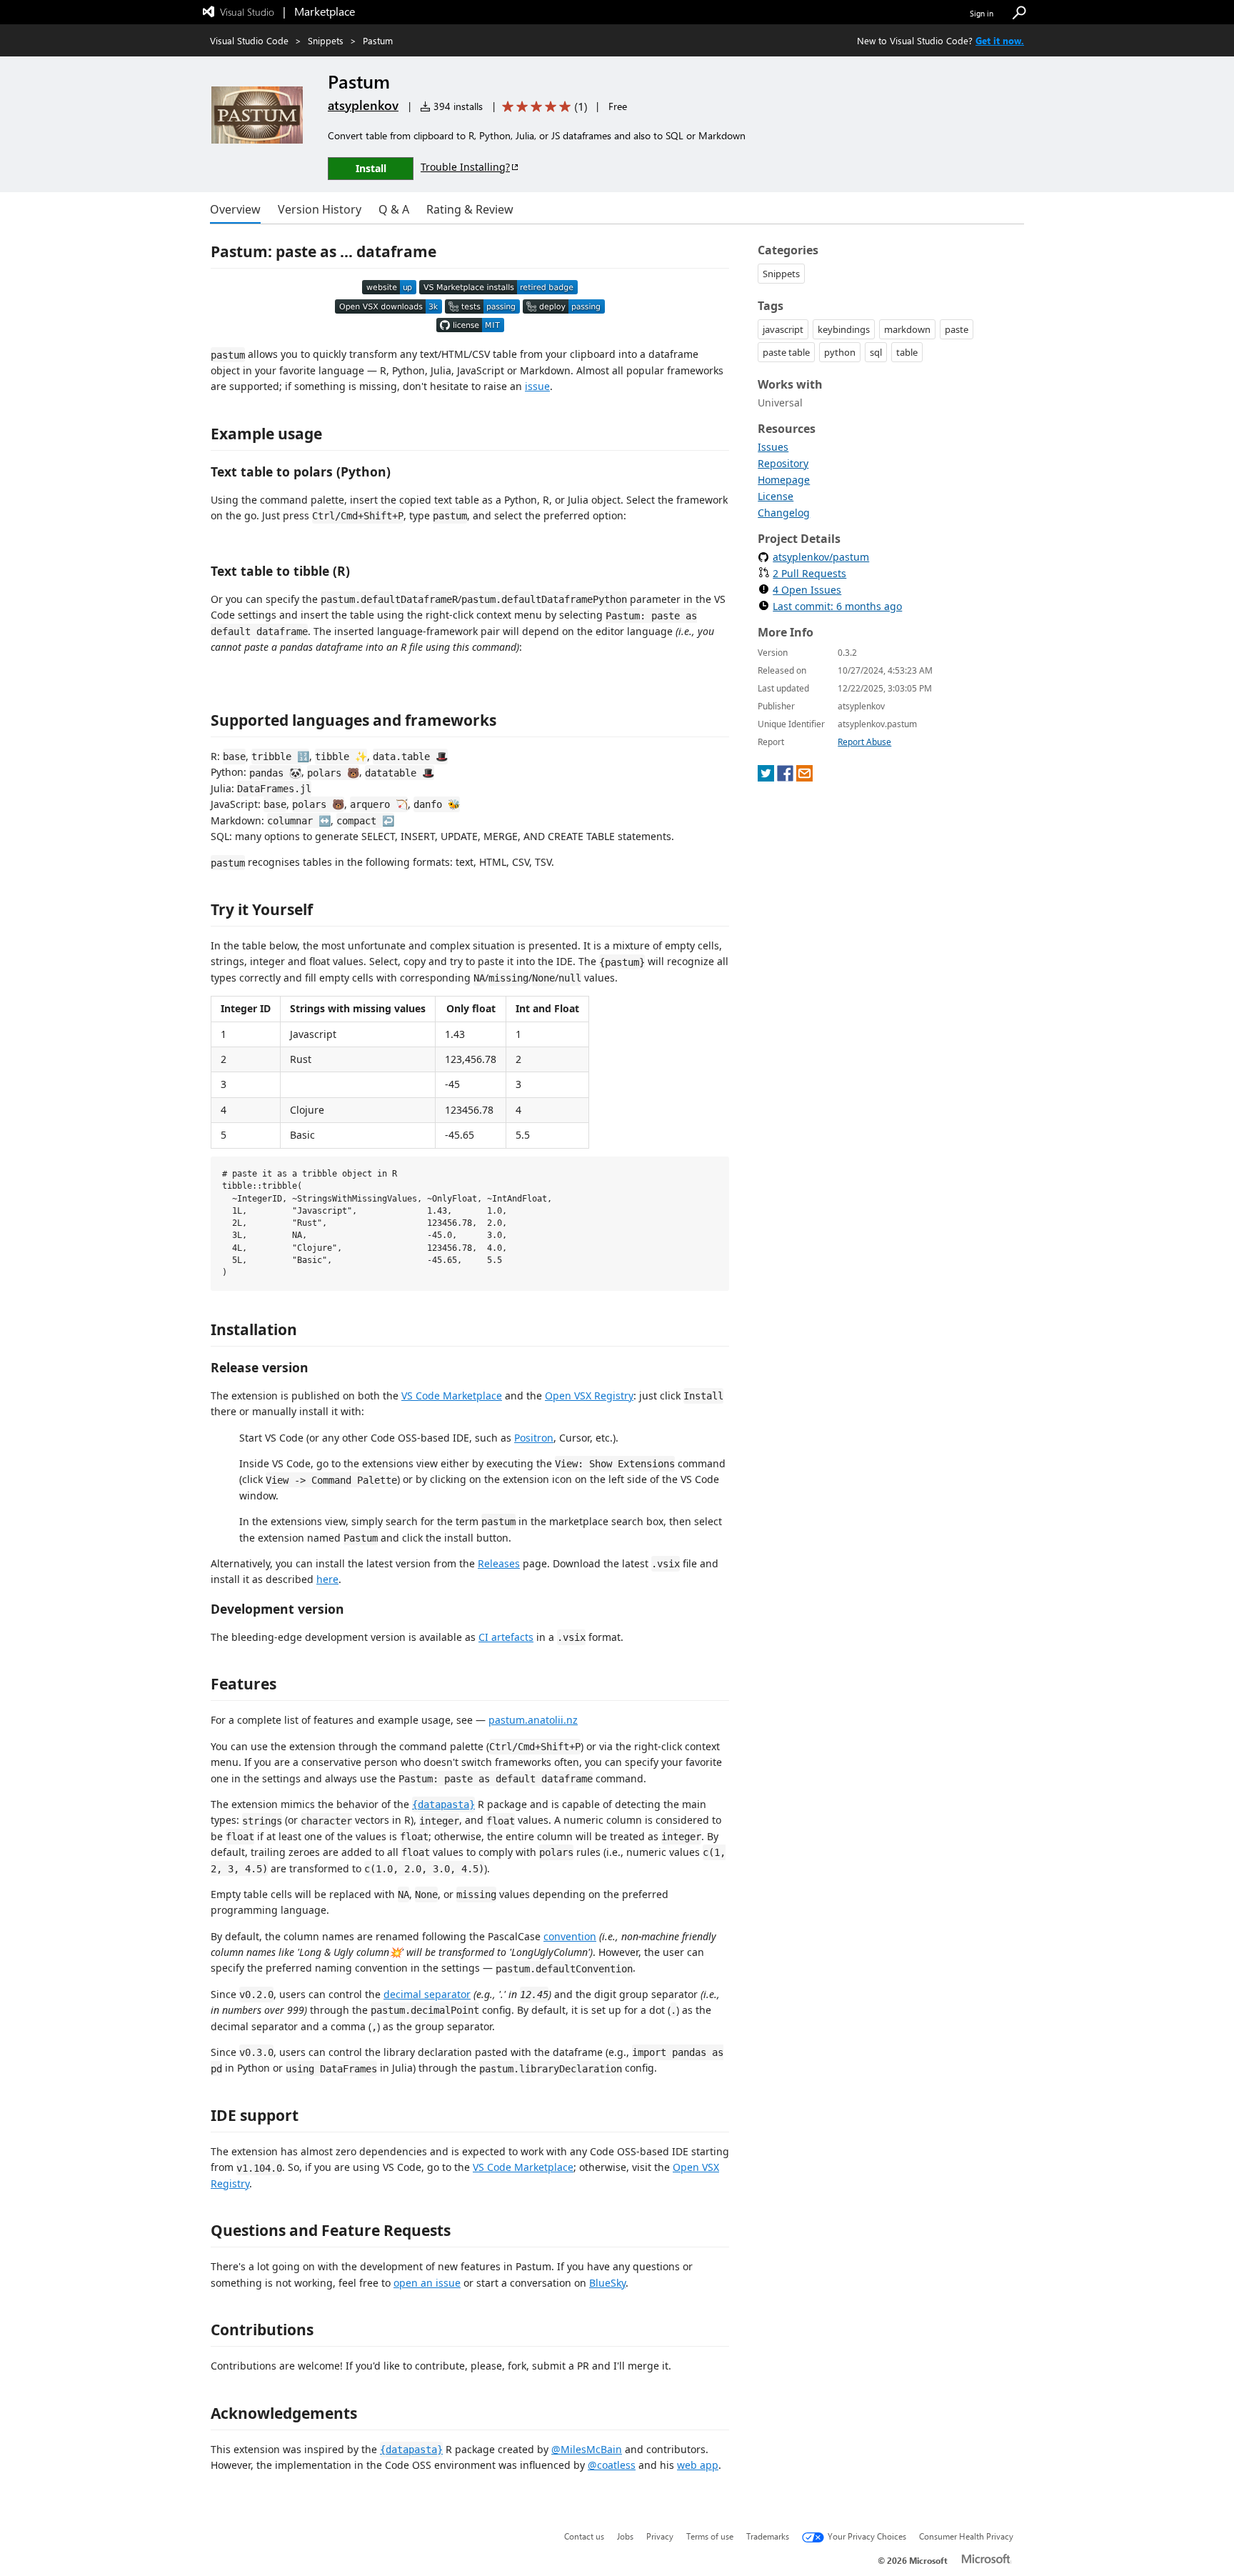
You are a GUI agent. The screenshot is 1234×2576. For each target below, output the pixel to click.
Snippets (326, 40)
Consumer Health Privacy (966, 2536)
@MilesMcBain (587, 2449)
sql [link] (876, 352)
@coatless (612, 2465)
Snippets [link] (781, 274)
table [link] (907, 352)
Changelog (784, 513)
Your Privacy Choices (867, 2536)
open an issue (427, 2283)
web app (698, 2465)
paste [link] (957, 329)
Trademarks (768, 2536)
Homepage (784, 480)
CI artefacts (506, 1637)
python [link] (840, 352)
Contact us (584, 2536)
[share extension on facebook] (785, 778)
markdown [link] (907, 329)
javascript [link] (783, 329)
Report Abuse (864, 742)
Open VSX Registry (589, 1396)
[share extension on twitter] (766, 778)
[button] (1019, 13)
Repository (783, 463)
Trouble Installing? (465, 167)
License (776, 496)
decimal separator (427, 1994)
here (327, 1579)
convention (570, 1936)
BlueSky (607, 2283)
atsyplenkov (363, 105)
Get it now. (1000, 40)
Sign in (982, 13)
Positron (534, 1438)
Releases (499, 1563)
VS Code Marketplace (452, 1396)
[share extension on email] (804, 778)
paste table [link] (786, 352)
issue (537, 386)
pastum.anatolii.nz (533, 1720)
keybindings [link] (844, 329)
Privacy (660, 2536)
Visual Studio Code (249, 40)
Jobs (625, 2536)
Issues (773, 447)
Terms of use (710, 2536)
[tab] (235, 209)
